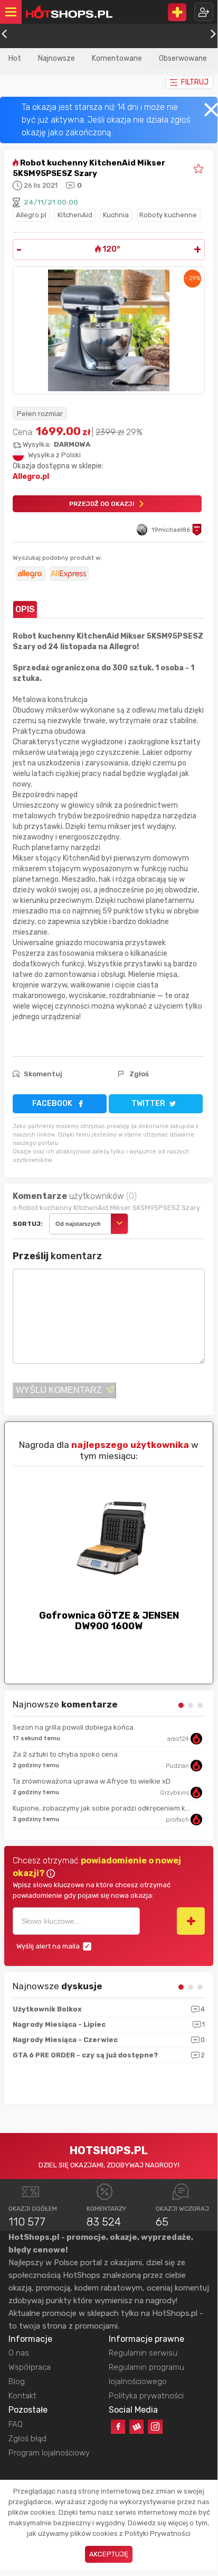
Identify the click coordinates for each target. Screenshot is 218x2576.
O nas (19, 2353)
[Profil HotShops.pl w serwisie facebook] (118, 2427)
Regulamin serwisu (143, 2353)
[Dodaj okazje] (177, 12)
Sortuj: (28, 1224)
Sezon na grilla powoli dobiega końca (73, 1727)
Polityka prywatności (146, 2396)
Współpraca (30, 2367)
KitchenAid (75, 215)
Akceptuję (109, 2554)
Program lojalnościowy (49, 2453)
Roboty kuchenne (168, 215)
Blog (17, 2381)
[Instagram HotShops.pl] (155, 2427)
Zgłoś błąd (27, 2439)
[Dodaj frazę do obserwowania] (191, 1921)
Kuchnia (116, 215)
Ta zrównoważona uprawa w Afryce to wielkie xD (92, 1781)
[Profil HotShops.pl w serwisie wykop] (136, 2427)
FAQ (16, 2424)
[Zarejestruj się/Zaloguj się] (204, 12)
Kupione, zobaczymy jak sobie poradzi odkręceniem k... (101, 1808)
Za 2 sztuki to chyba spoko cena (65, 1754)
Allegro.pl (31, 215)
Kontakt (22, 2396)
